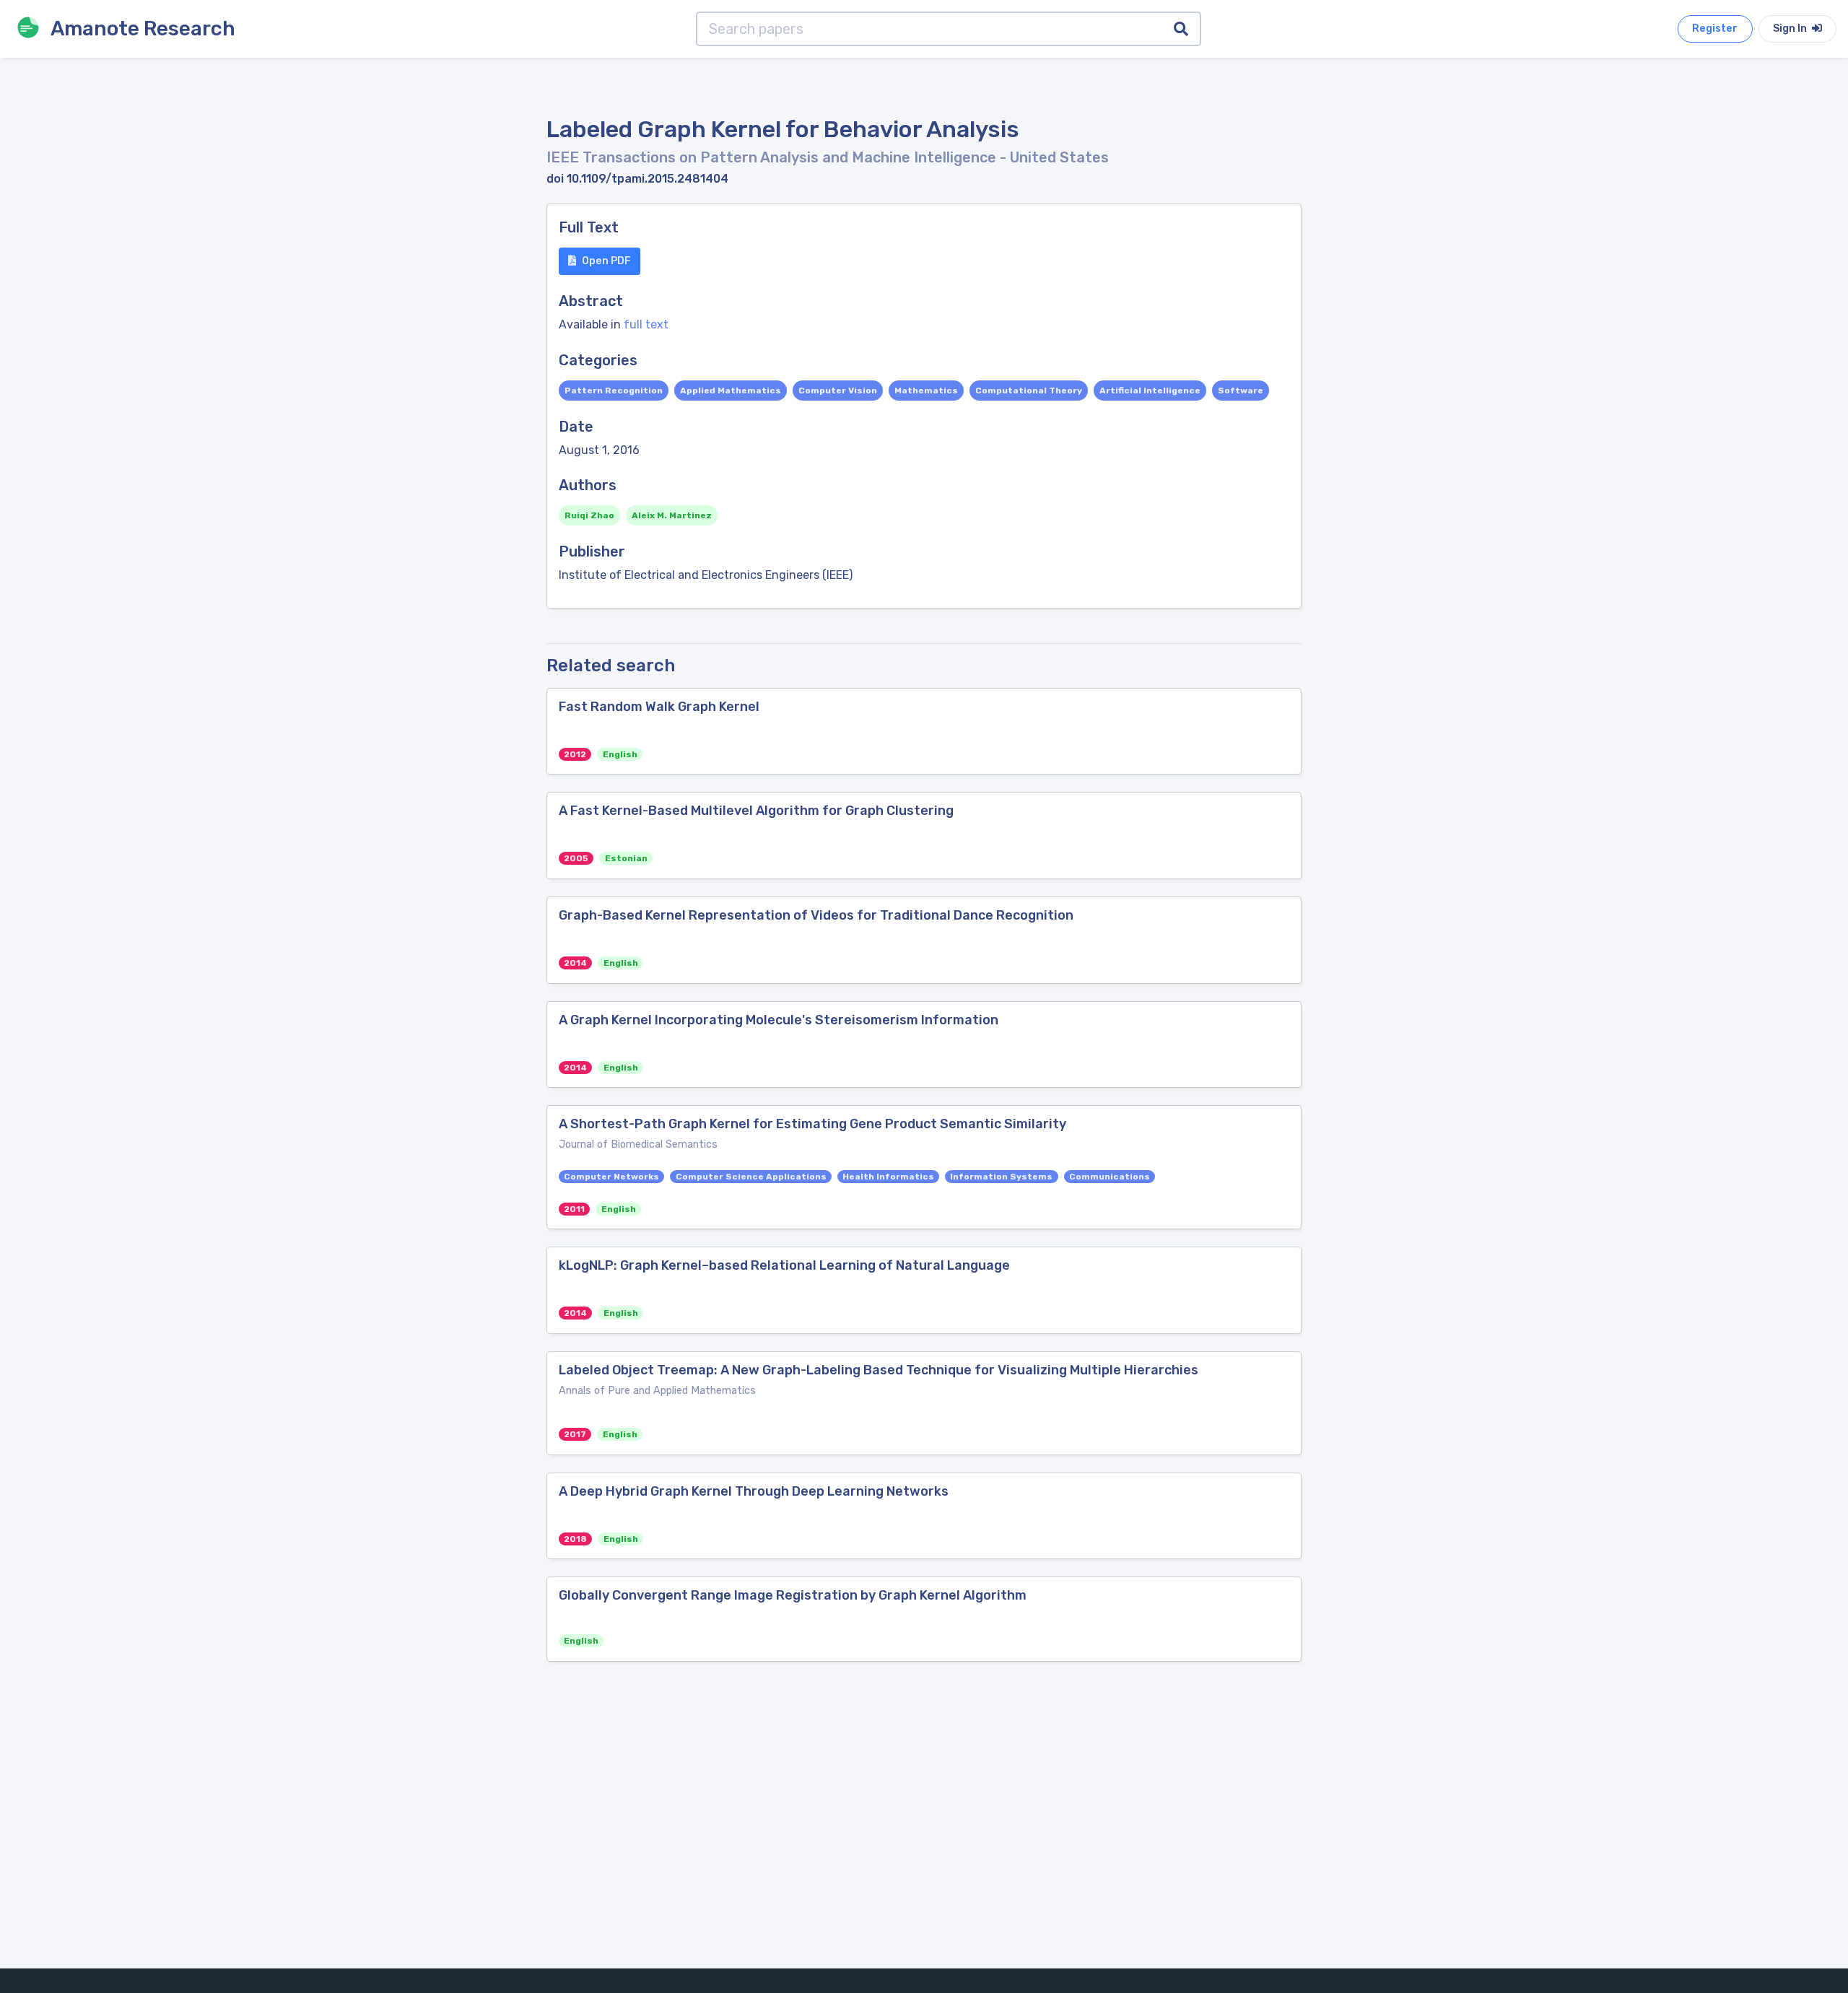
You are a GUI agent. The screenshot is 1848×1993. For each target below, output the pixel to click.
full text (646, 324)
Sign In (1791, 29)
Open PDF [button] (606, 261)
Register (1715, 29)
